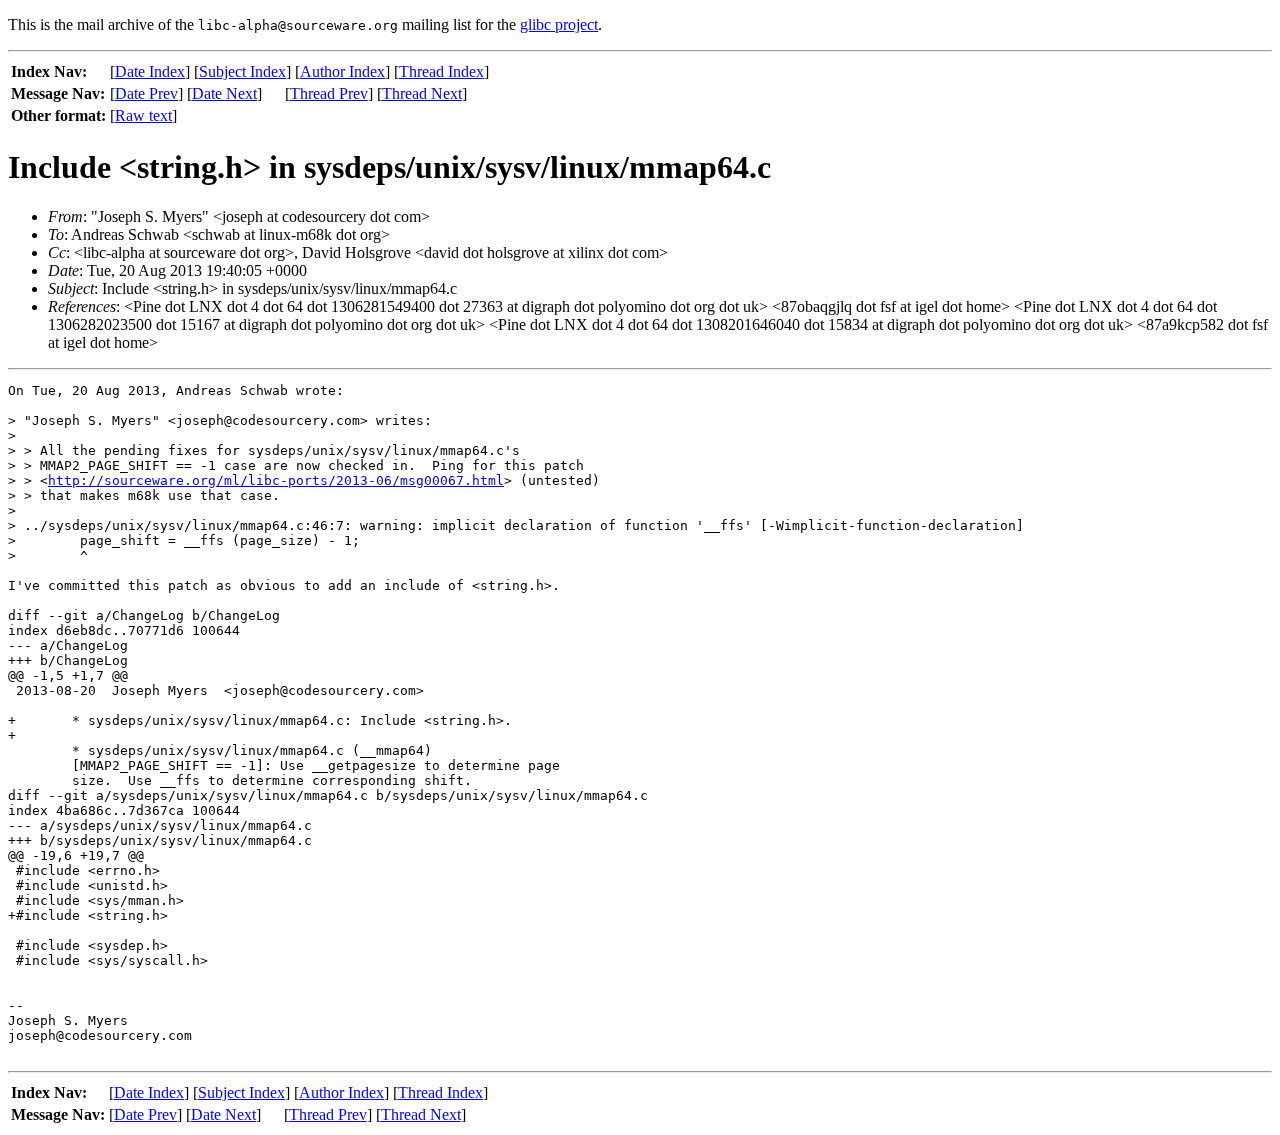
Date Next (224, 93)
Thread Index (441, 71)
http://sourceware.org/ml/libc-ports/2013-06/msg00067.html (276, 480)
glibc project (559, 24)
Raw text (143, 115)
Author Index (342, 71)
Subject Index (242, 71)
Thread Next (422, 93)
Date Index (150, 71)
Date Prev (146, 93)
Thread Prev (329, 93)
